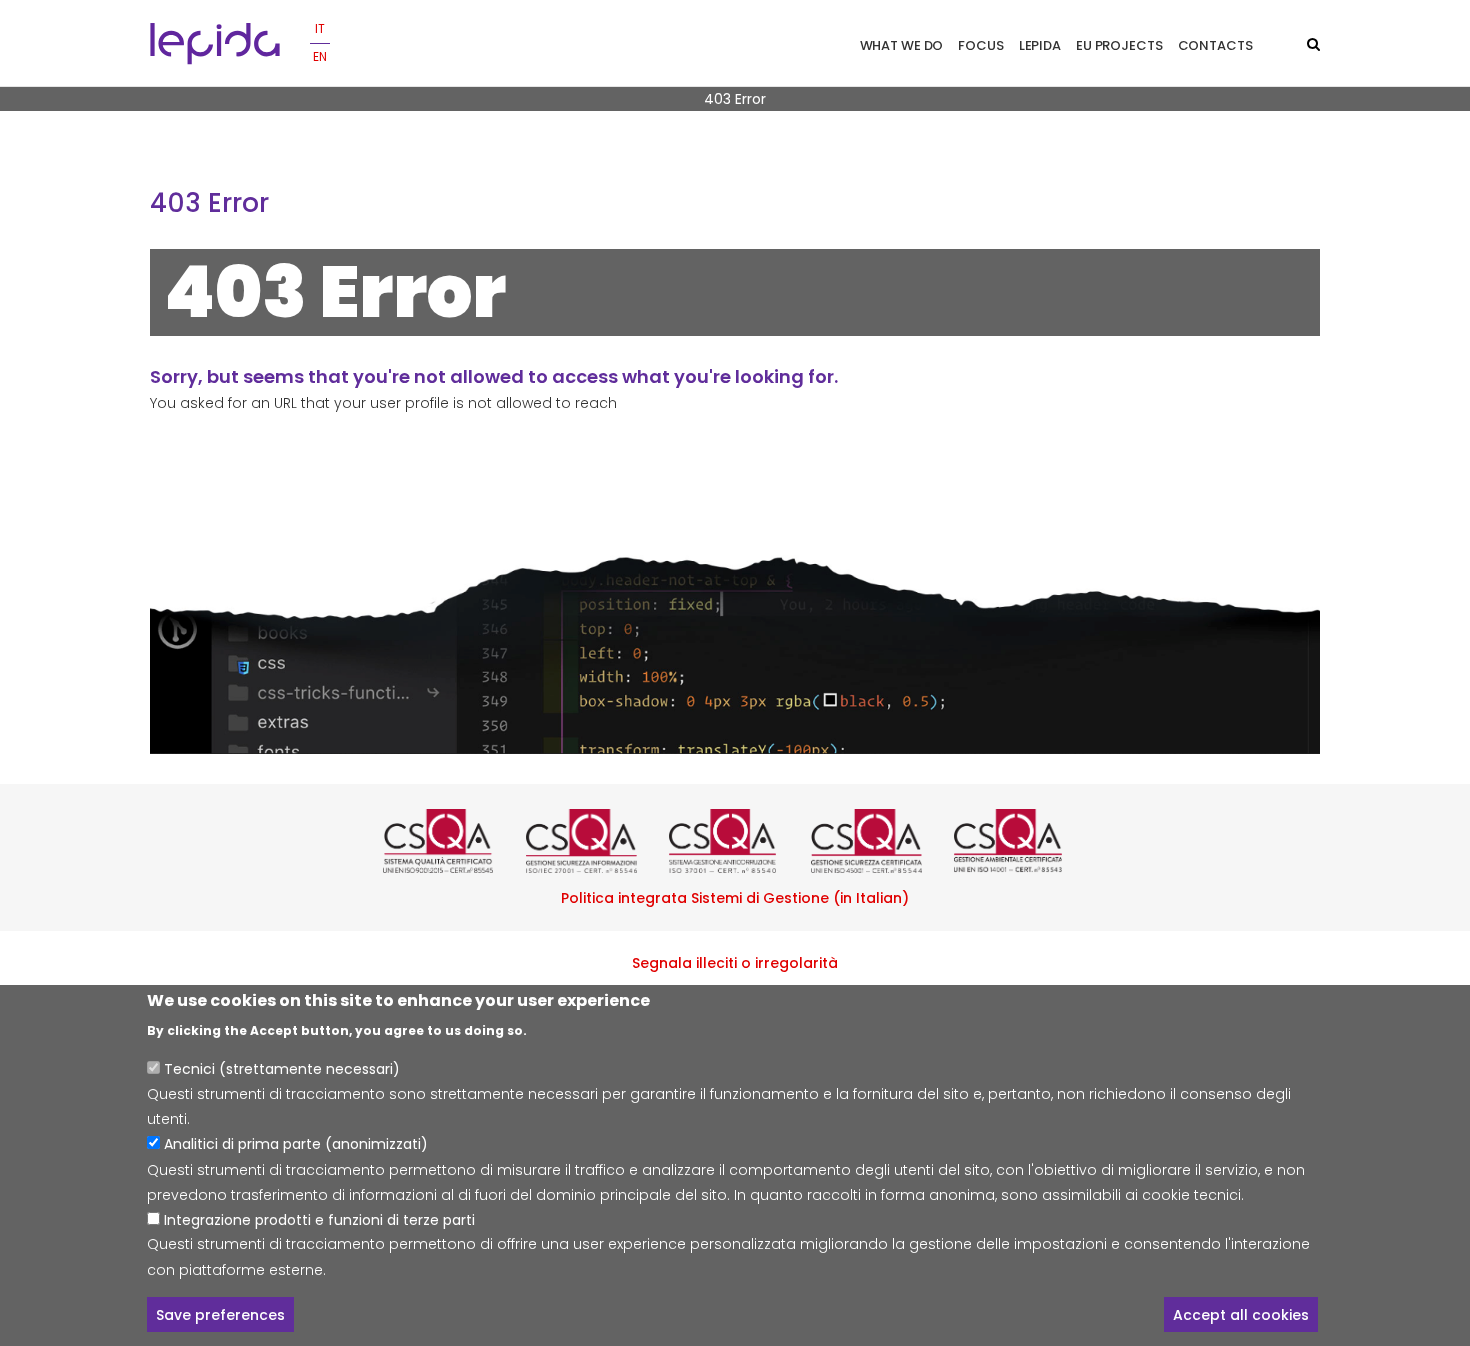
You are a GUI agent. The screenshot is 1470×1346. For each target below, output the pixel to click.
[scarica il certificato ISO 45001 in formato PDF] (877, 841)
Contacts (1215, 45)
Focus (980, 45)
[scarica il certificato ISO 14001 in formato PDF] (1020, 841)
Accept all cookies (1241, 1314)
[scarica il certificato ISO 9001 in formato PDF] (449, 841)
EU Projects (1119, 45)
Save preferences (220, 1314)
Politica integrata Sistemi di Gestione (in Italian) (735, 898)
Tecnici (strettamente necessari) (282, 1068)
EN (320, 56)
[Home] (215, 43)
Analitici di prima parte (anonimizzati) (296, 1144)
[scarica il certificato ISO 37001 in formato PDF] (735, 841)
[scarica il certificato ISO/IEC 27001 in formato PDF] (592, 841)
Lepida (1040, 45)
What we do (902, 45)
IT (320, 28)
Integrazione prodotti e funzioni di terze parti (319, 1219)
